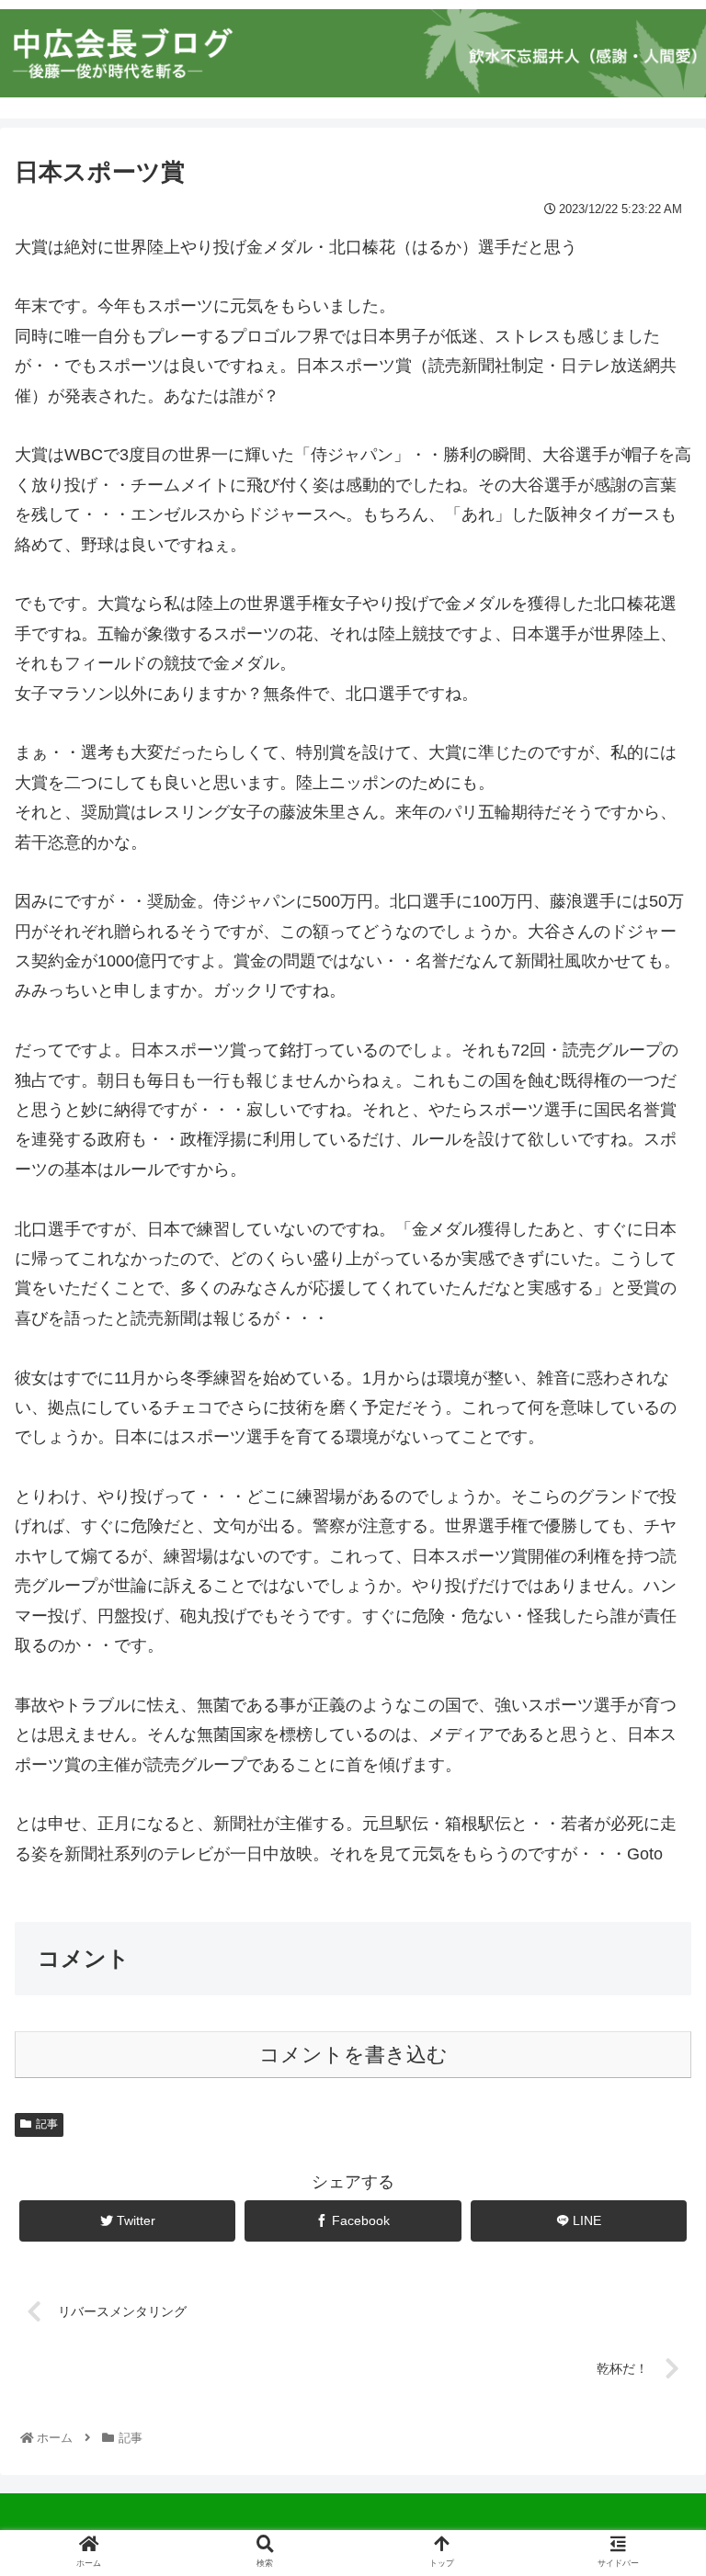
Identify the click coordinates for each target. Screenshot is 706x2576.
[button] (652, 1886)
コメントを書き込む (353, 2055)
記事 (47, 2124)
